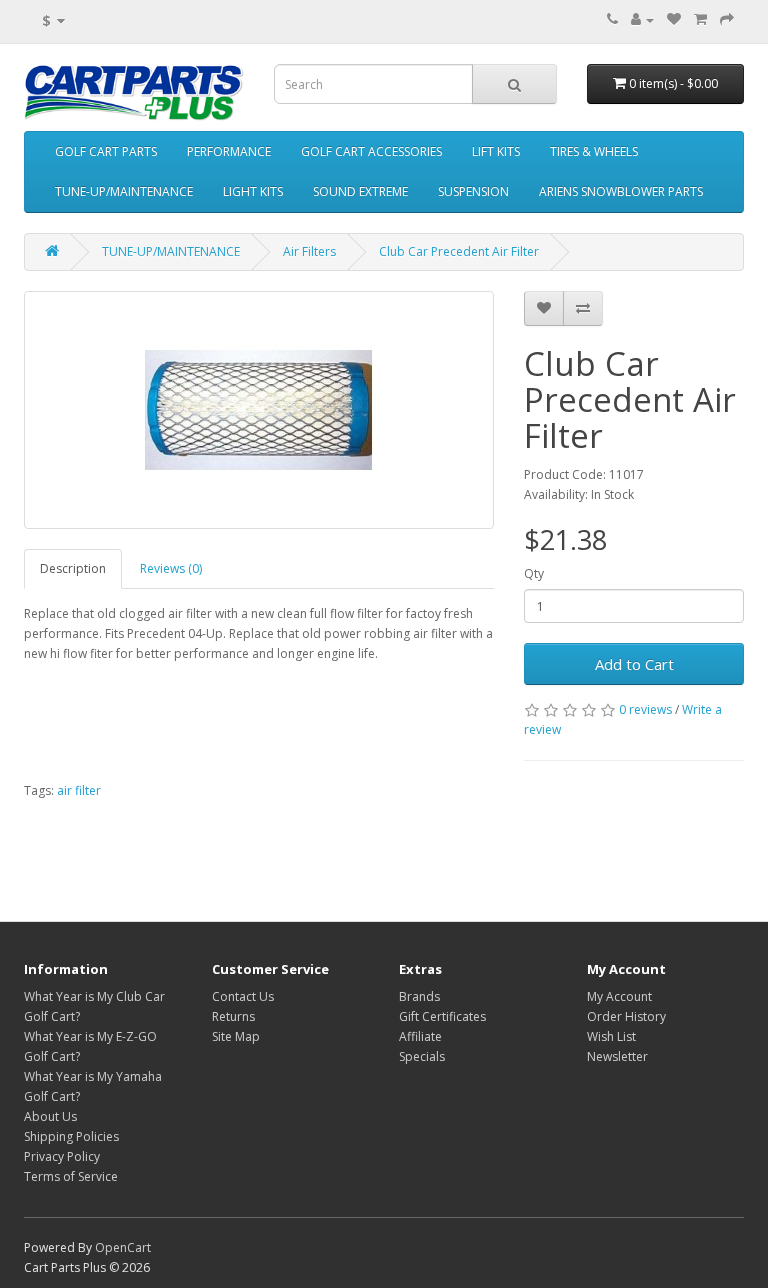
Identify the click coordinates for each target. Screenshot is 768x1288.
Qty (534, 573)
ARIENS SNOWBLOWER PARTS (621, 191)
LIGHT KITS (253, 191)
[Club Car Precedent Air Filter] (259, 410)
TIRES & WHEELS (594, 151)
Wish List (611, 1036)
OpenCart (123, 1247)
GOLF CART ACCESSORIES (371, 151)
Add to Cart (634, 664)
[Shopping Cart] (700, 19)
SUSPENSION (473, 191)
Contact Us (243, 996)
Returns (233, 1016)
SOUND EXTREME (360, 191)
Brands (419, 996)
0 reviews (645, 709)
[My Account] (642, 19)
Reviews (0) (171, 568)
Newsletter (617, 1056)
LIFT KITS (496, 151)
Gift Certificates (442, 1016)
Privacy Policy (62, 1156)
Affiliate (420, 1036)
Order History (626, 1016)
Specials (422, 1056)
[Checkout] (727, 19)
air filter (79, 790)
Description (73, 568)
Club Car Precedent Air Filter (459, 251)
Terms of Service (71, 1176)
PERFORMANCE (229, 151)
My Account (619, 996)
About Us (50, 1116)
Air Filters (309, 251)
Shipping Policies (71, 1136)
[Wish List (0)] (674, 19)
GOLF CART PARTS (106, 151)
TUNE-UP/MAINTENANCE (124, 191)
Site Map (236, 1036)
